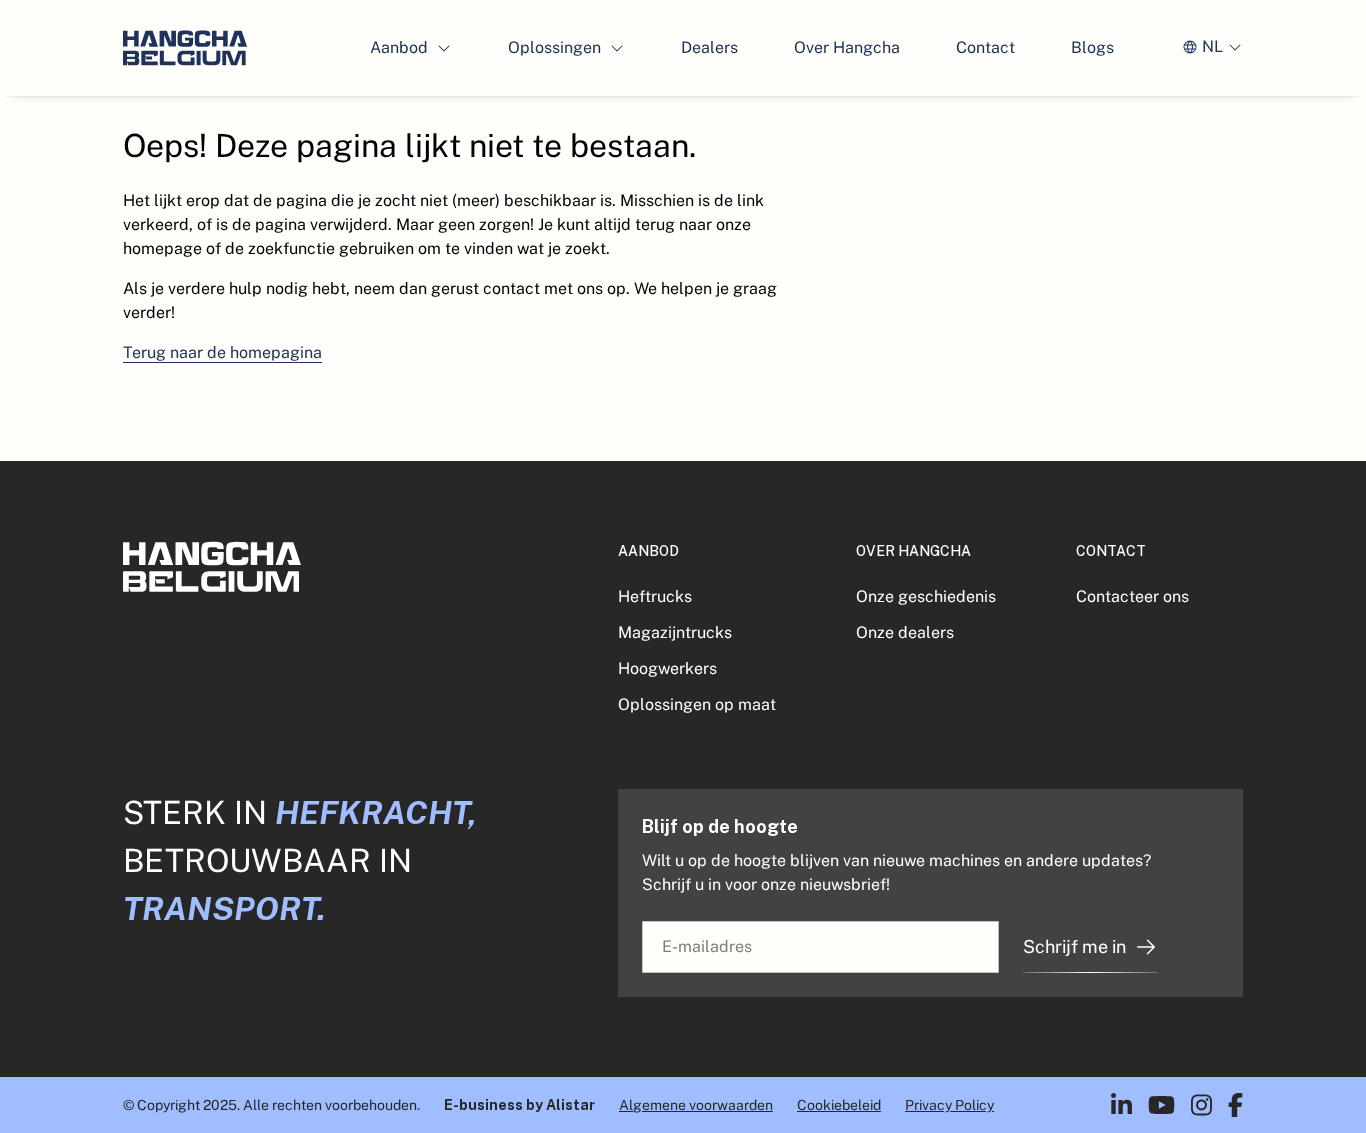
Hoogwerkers (667, 668)
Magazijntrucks (675, 632)
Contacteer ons (1132, 596)
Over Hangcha (847, 47)
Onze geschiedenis (926, 596)
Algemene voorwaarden (696, 1105)
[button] (411, 48)
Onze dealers (905, 632)
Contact (985, 47)
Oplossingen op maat (697, 704)
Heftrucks (655, 596)
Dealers (709, 47)
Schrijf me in (1074, 946)
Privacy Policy (949, 1105)
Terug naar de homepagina (222, 352)
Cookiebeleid (839, 1105)
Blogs (1092, 47)
